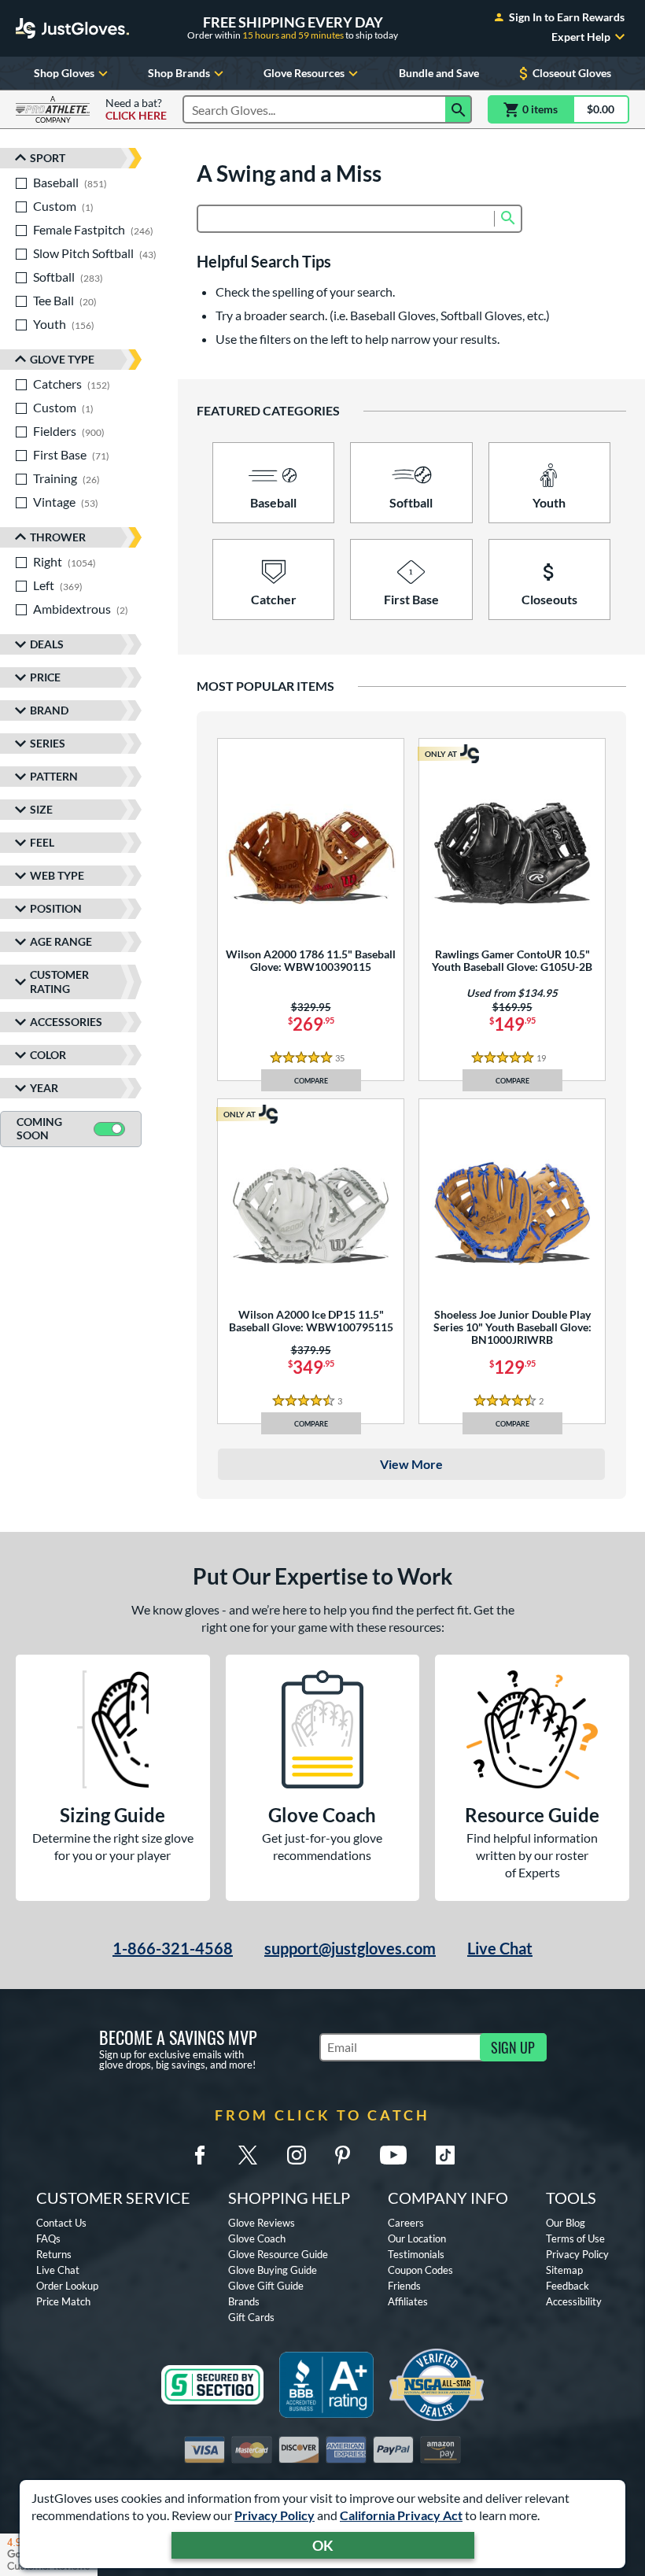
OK (323, 2545)
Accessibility (574, 2301)
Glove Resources (304, 73)
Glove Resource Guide (278, 2254)
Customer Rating (59, 982)
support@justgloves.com (350, 1948)
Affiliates (408, 2301)
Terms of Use (575, 2238)
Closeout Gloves (572, 73)
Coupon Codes (420, 2270)
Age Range (61, 941)
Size (41, 809)
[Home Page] (72, 28)
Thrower (58, 537)
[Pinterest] (342, 2155)
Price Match (63, 2301)
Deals (47, 644)
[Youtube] (393, 2155)
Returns (54, 2254)
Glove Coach (257, 2238)
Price (45, 677)
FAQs (48, 2238)
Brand (49, 710)
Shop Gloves (64, 73)
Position (56, 908)
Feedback (568, 2286)
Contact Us (61, 2223)
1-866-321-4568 (173, 1948)
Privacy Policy (275, 2515)
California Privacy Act (401, 2515)
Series (48, 743)
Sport (48, 158)
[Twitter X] (248, 2155)
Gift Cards (251, 2317)
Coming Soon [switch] (39, 1128)
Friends (404, 2286)
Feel (42, 842)
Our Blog (566, 2223)
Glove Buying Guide (273, 2270)
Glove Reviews (262, 2223)
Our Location (417, 2238)
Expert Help (581, 37)
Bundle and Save (439, 73)
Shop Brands (179, 73)
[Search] (459, 109)
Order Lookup (67, 2286)
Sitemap (564, 2270)
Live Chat (500, 1948)
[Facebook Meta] (200, 2155)
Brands (244, 2301)
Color (48, 1055)
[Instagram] (297, 2155)
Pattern (54, 776)
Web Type (57, 875)
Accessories (66, 1022)
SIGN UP (513, 2047)
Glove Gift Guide (266, 2286)
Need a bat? (136, 109)
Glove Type (62, 359)
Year (44, 1088)
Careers (406, 2223)
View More (411, 1464)
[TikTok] (445, 2155)
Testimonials (416, 2254)
